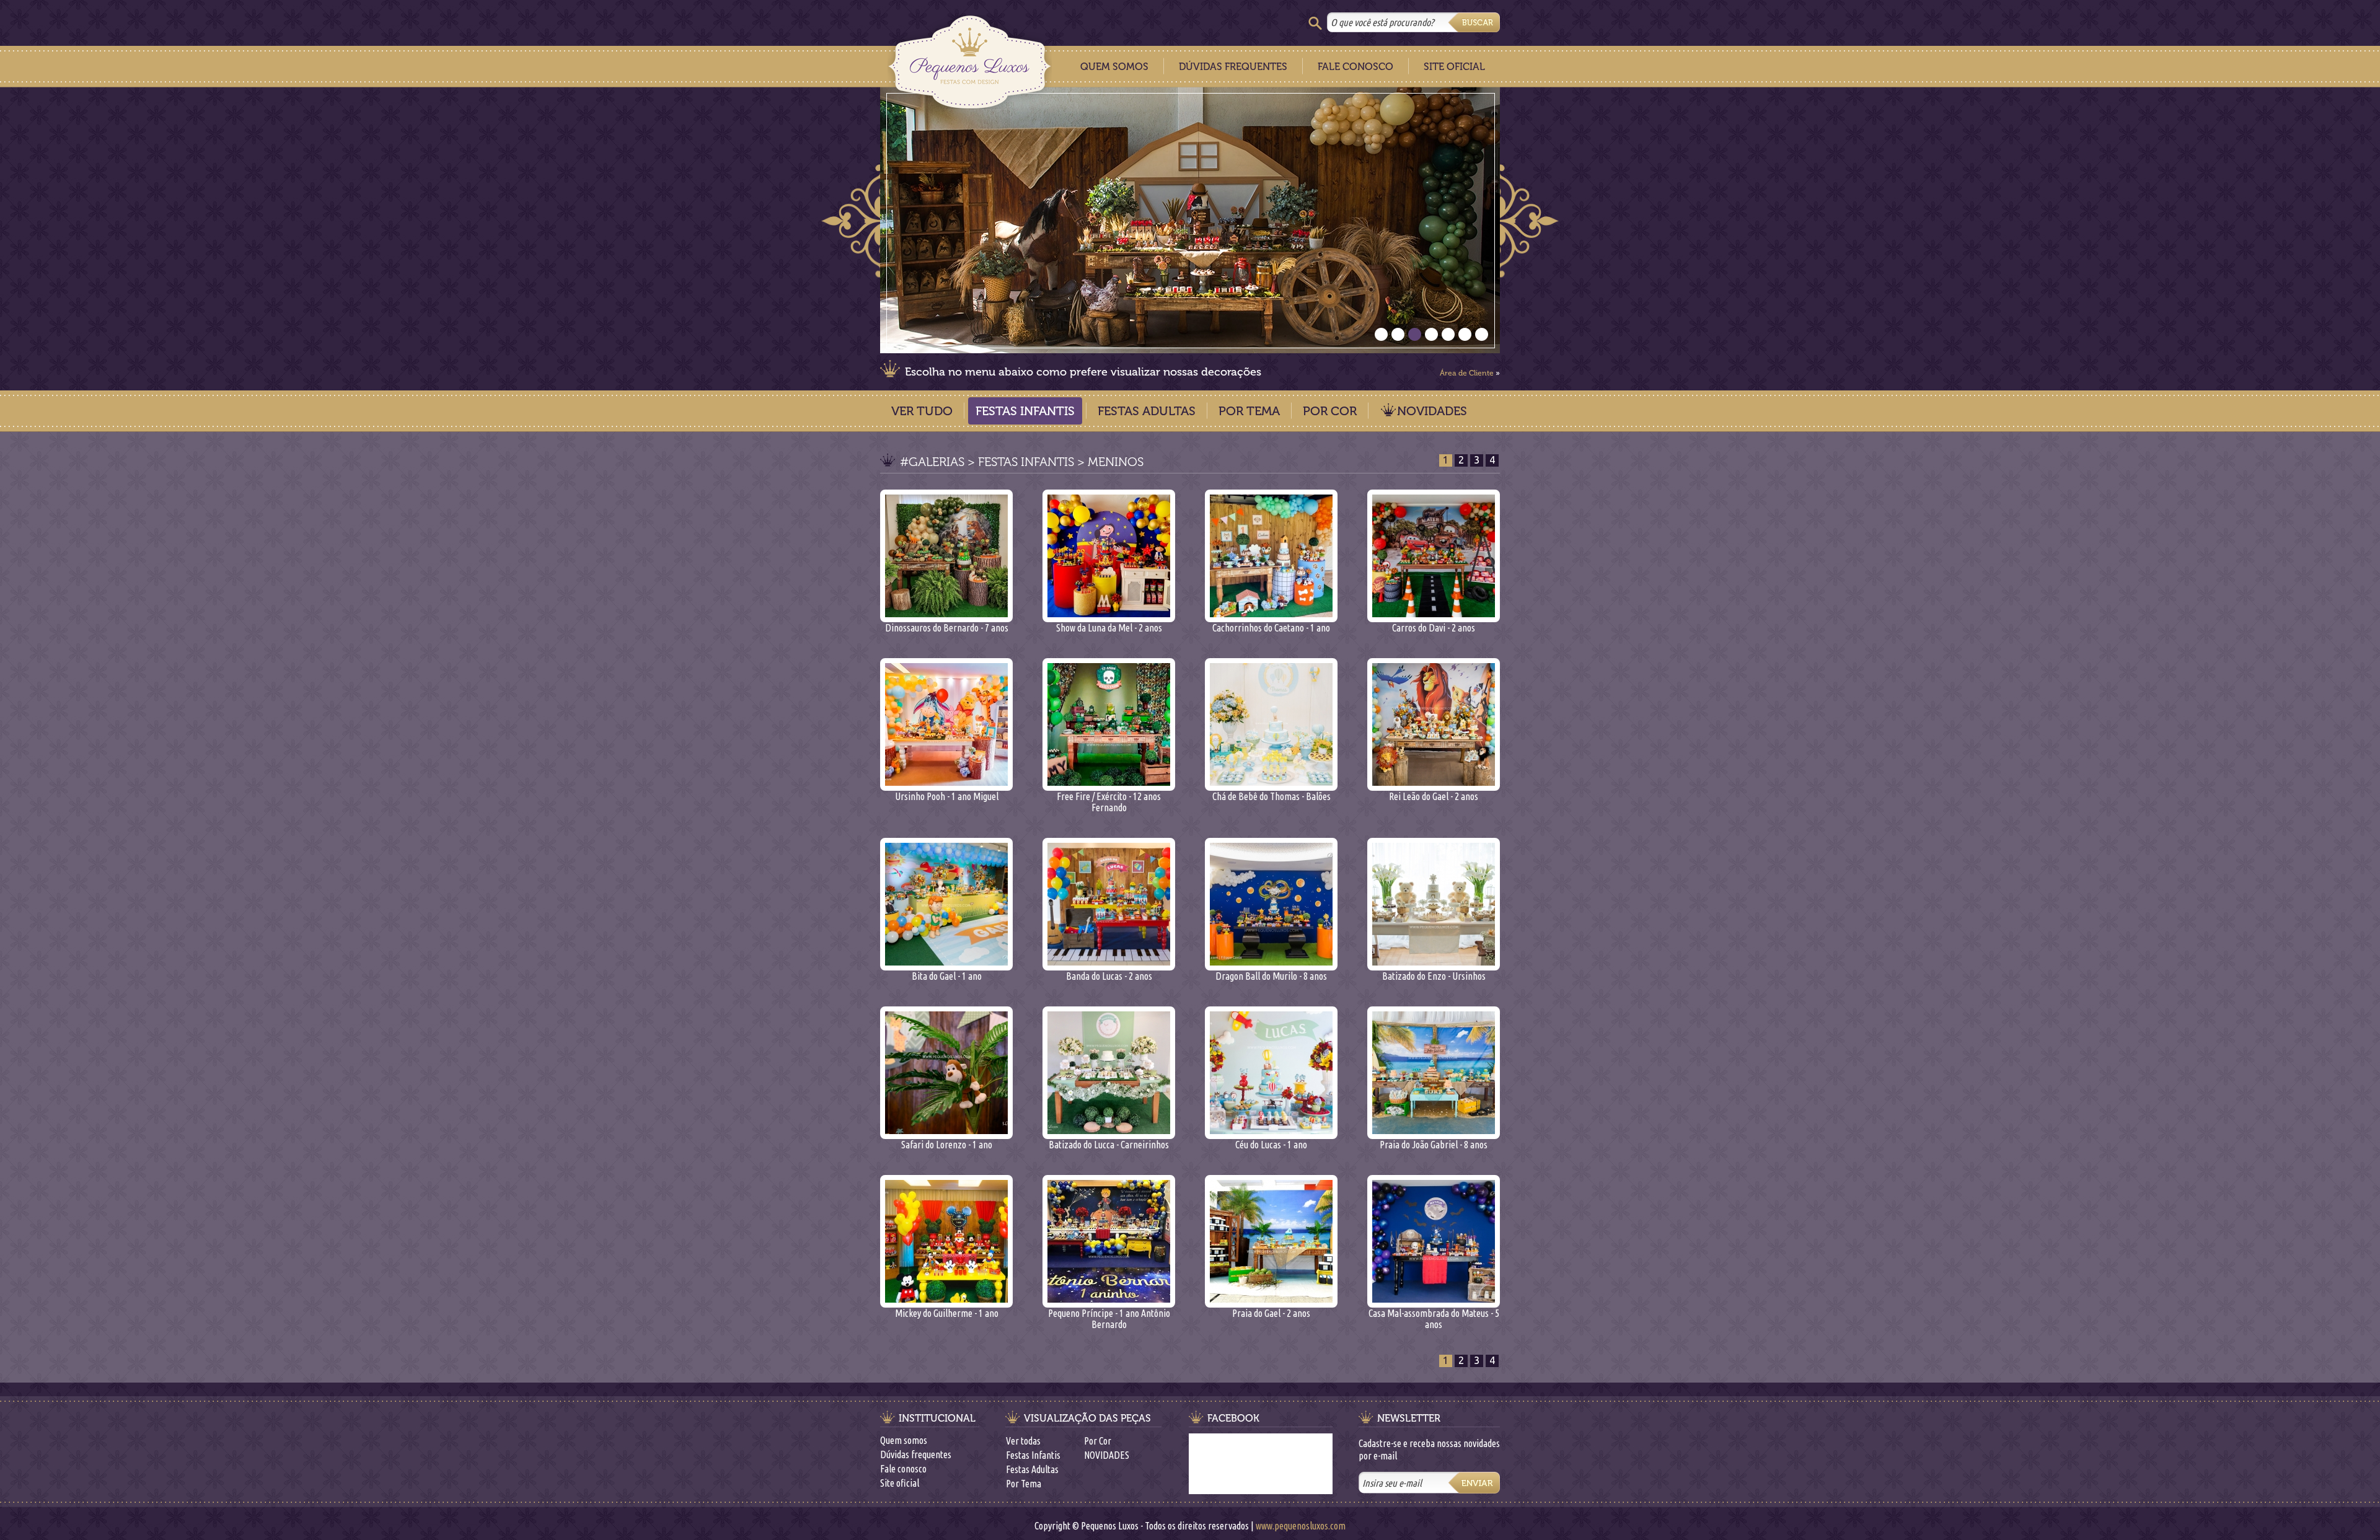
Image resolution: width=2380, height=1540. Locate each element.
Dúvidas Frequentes (1233, 67)
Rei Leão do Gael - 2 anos (1434, 796)
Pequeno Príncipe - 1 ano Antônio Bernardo (1109, 1319)
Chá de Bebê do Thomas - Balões (1272, 796)
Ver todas (1023, 1441)
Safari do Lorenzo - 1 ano (947, 1145)
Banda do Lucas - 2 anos (1109, 976)
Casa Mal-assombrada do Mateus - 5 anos (1434, 1319)
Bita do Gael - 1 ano (947, 976)
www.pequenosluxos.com (1301, 1526)
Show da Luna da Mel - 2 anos (1109, 628)
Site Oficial (1454, 67)
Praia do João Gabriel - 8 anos (1434, 1145)
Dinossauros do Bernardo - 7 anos (947, 628)
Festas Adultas (1147, 411)
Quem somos (904, 1440)
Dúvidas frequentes (916, 1454)
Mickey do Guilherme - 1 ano (947, 1313)
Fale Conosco (1355, 67)
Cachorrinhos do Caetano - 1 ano (1271, 628)
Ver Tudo (922, 411)
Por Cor (1330, 411)
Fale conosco (903, 1469)
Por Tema (1249, 411)
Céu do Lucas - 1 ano (1271, 1145)
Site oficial (900, 1483)
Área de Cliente (1467, 373)
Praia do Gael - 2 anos (1271, 1313)
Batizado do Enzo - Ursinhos (1434, 976)
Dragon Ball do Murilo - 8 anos (1271, 976)
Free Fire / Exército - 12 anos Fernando (1109, 802)
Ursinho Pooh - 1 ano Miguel (947, 796)
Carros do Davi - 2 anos (1434, 628)
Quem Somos (1114, 67)
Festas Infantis (1025, 411)
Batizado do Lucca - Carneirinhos (1109, 1145)
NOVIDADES (1432, 411)
